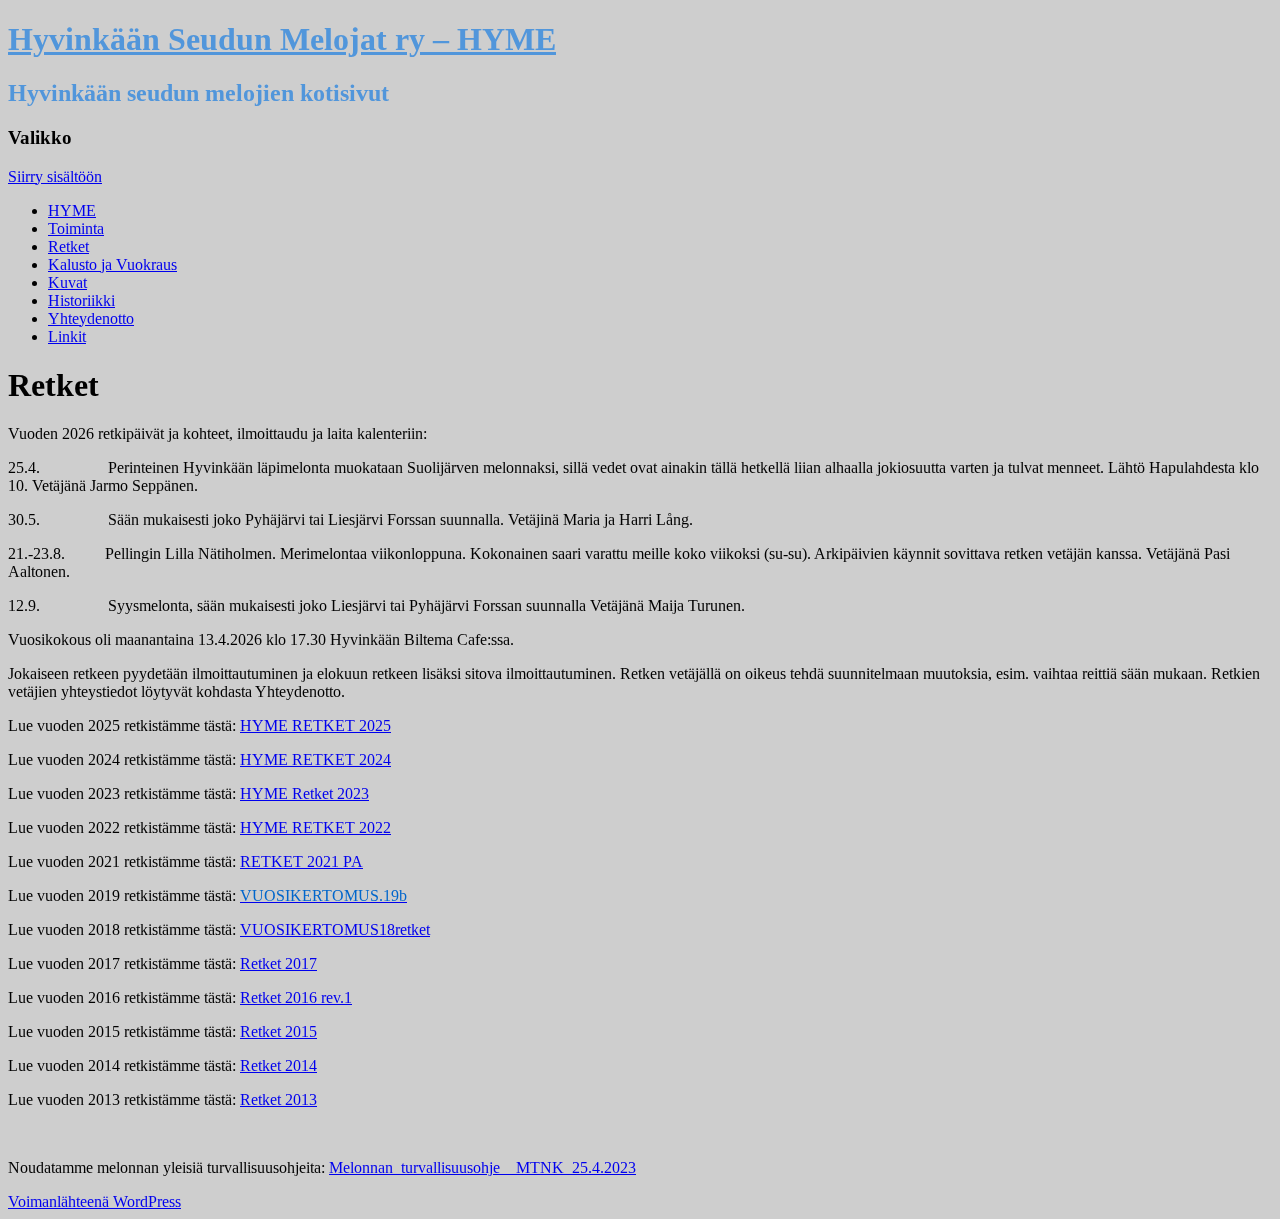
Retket (68, 246)
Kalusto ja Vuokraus (112, 264)
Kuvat (67, 282)
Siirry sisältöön (55, 176)
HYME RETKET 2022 (315, 827)
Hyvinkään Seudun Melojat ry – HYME (282, 39)
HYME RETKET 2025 (315, 725)
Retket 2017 (278, 963)
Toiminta (76, 228)
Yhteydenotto (91, 318)
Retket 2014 (278, 1065)
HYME (72, 210)
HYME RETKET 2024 (315, 759)
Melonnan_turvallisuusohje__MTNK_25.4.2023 (482, 1167)
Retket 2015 (278, 1031)
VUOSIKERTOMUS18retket (335, 929)
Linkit (67, 336)
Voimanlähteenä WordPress (94, 1201)
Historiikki (81, 300)
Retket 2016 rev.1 (296, 997)
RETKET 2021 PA (301, 861)
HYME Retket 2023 (304, 793)
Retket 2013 (278, 1099)
